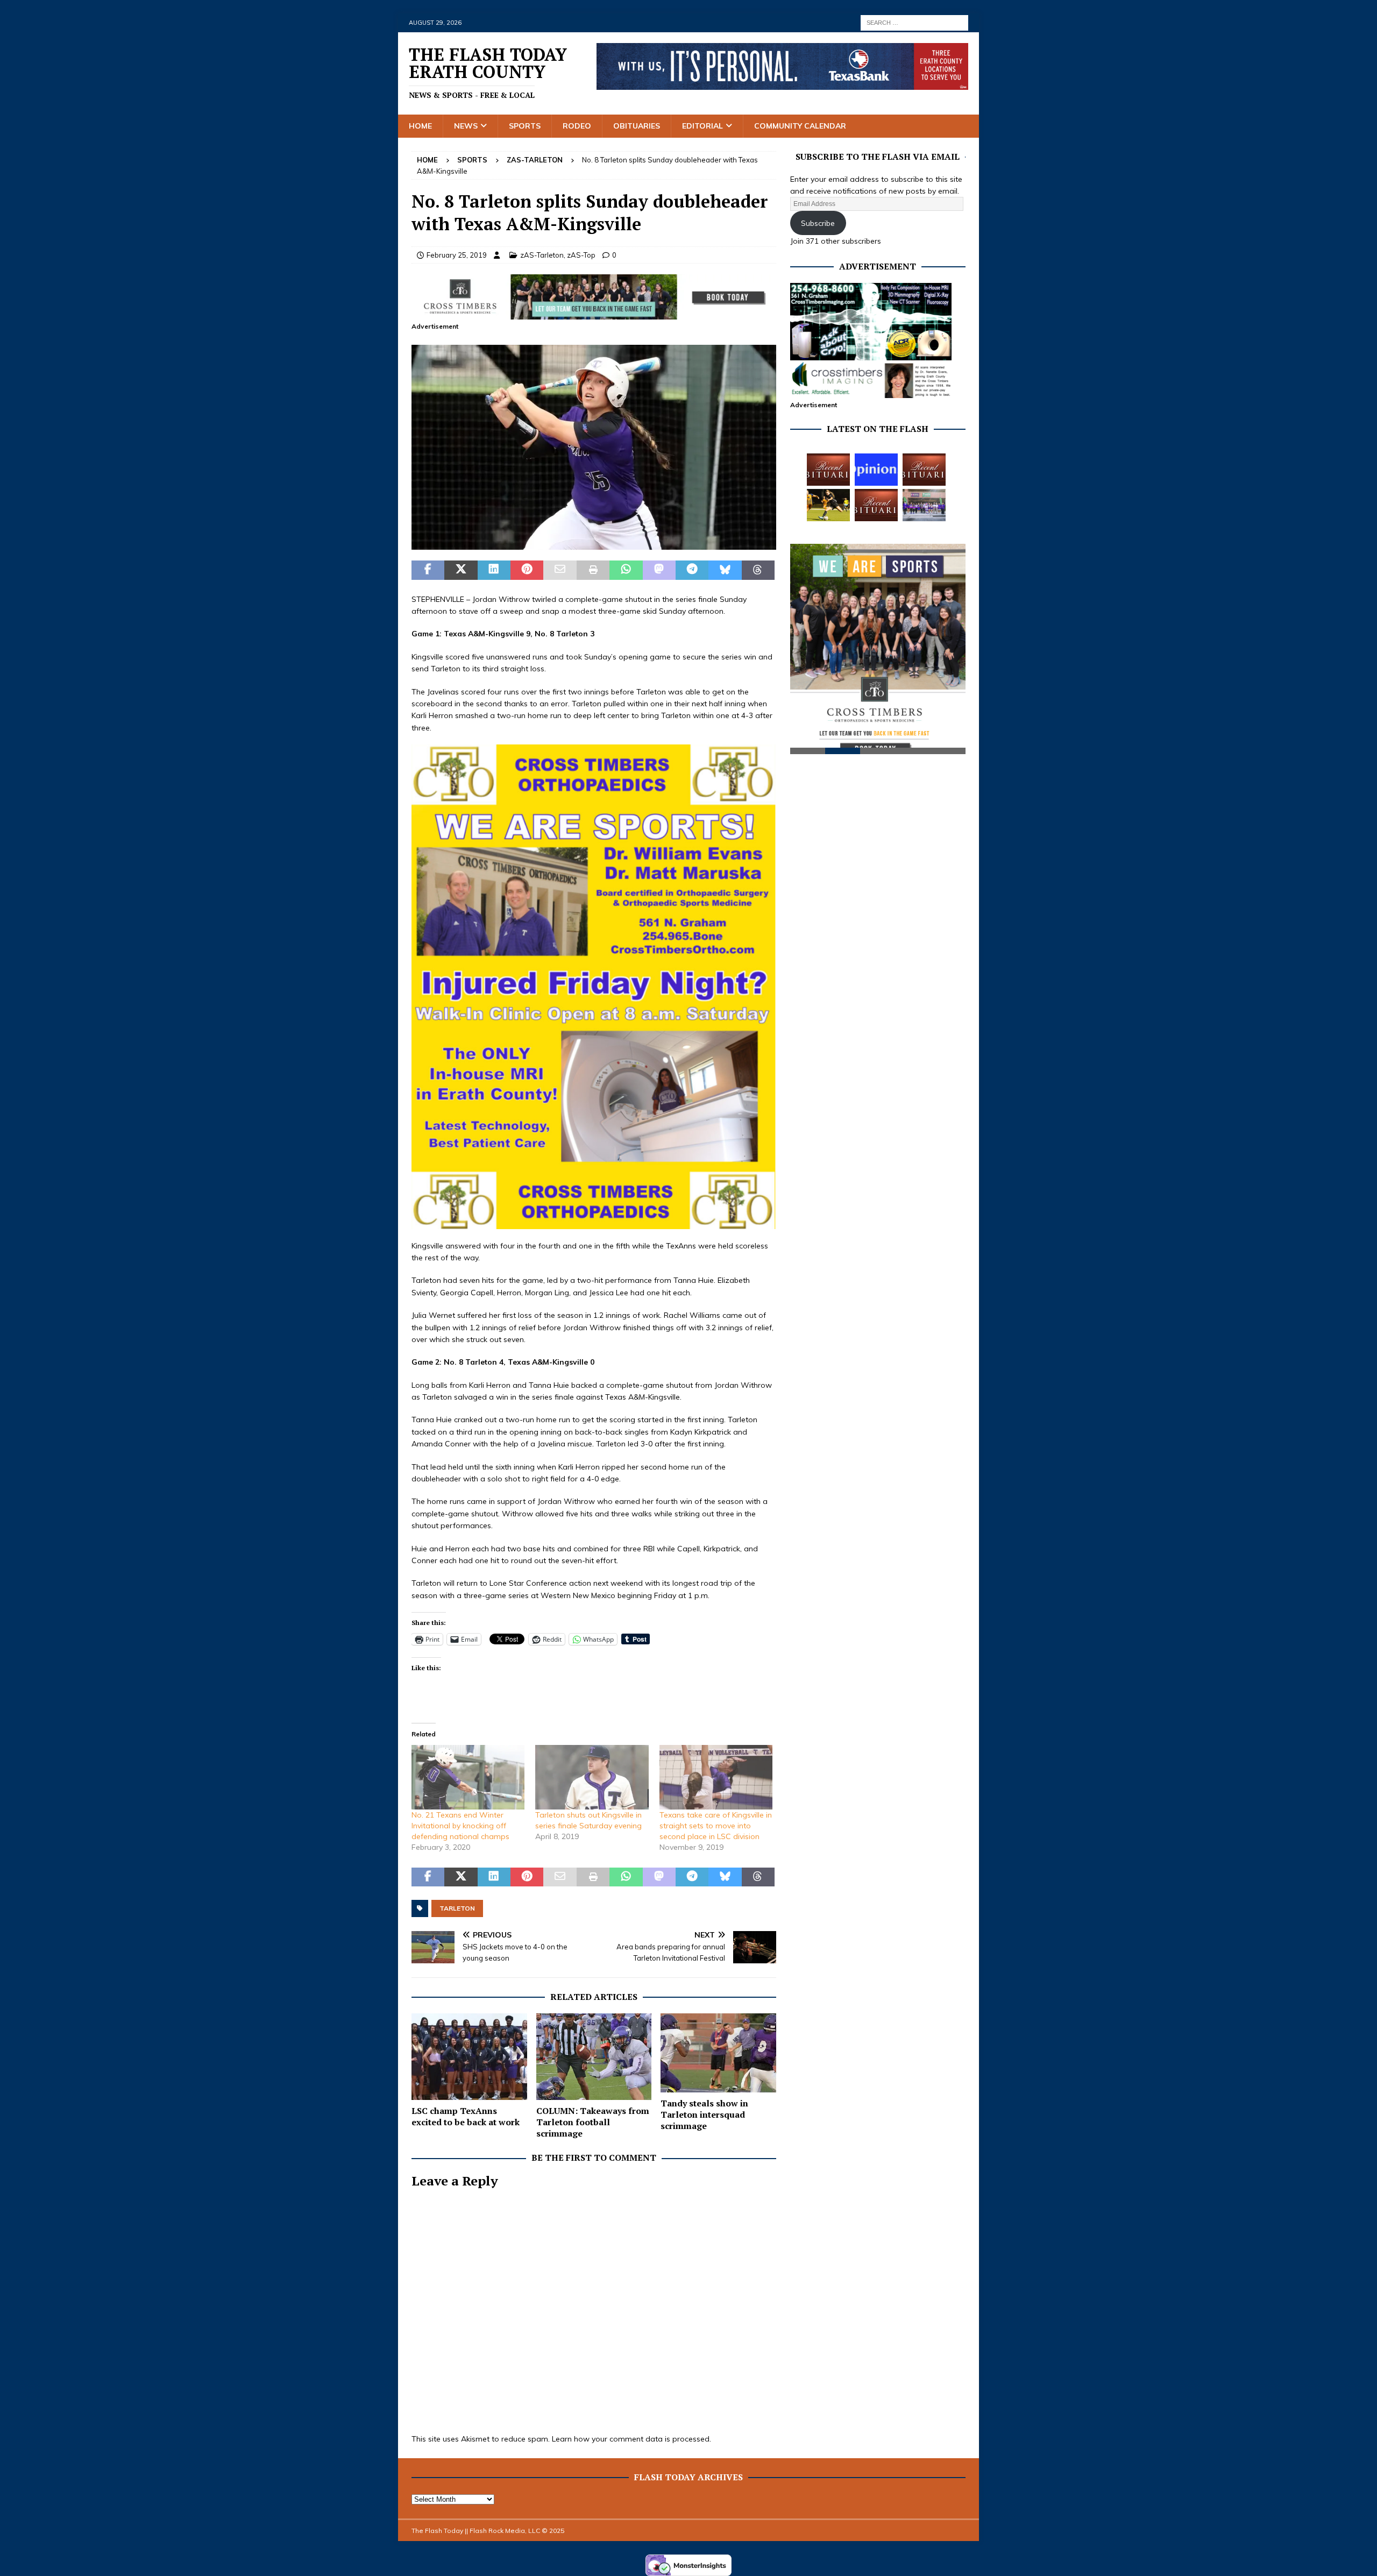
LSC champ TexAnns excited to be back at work (466, 2116)
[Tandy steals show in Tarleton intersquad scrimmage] (718, 2053)
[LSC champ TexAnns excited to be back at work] (469, 2057)
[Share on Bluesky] (725, 570)
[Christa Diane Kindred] (828, 470)
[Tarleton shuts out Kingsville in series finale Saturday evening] (592, 1777)
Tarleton (457, 1908)
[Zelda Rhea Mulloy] (924, 470)
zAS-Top (581, 255)
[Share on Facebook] (428, 570)
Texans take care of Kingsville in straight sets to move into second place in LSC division (716, 1826)
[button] (594, 447)
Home (420, 126)
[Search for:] (914, 22)
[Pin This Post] (527, 570)
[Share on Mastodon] (659, 570)
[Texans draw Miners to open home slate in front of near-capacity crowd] (828, 505)
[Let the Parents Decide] (876, 470)
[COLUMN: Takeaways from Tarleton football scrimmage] (594, 2057)
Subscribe (818, 223)
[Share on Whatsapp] (626, 570)
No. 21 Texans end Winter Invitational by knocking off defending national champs (460, 1826)
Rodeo (577, 126)
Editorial (702, 126)
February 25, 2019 (457, 255)
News (466, 126)
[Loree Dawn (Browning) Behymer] (876, 505)
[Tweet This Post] (461, 570)
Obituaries (637, 126)
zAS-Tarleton (542, 255)
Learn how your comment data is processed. (631, 2439)
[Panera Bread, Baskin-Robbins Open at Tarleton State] (924, 505)
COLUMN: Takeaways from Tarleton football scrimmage (593, 2122)
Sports (525, 126)
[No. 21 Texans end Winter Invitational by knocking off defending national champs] (468, 1777)
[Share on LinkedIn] (494, 570)
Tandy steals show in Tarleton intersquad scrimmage (704, 2114)
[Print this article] (593, 570)
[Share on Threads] (758, 570)
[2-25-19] (594, 544)
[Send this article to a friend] (560, 570)
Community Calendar (800, 126)
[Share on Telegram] (692, 570)
